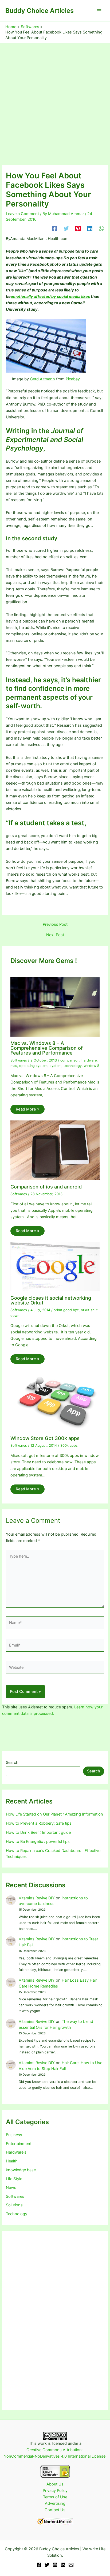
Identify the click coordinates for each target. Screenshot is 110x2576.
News (11, 2188)
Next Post (55, 935)
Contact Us (55, 2510)
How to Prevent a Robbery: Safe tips (39, 1823)
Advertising (55, 2503)
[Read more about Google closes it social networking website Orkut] (55, 1267)
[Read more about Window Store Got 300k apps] (55, 1401)
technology (73, 1066)
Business (14, 2135)
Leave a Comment (22, 214)
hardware (89, 1060)
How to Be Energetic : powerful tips (38, 1842)
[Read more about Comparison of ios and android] (55, 1150)
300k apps (69, 1446)
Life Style (14, 2179)
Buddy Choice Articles (40, 11)
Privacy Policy (55, 2491)
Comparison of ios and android (46, 1187)
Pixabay (73, 379)
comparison (70, 1060)
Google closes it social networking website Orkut (51, 1300)
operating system (33, 1066)
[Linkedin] (90, 228)
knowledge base (21, 2170)
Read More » (27, 1109)
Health (12, 2161)
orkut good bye (66, 1310)
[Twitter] (66, 228)
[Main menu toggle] (99, 11)
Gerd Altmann (42, 379)
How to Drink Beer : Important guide (38, 1832)
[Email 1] (71, 2565)
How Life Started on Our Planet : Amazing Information (54, 1814)
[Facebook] (54, 228)
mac (14, 1066)
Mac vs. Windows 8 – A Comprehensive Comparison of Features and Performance (47, 1048)
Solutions (14, 2205)
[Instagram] (55, 2565)
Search (12, 1763)
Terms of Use (55, 2497)
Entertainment (19, 2144)
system (56, 1066)
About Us (55, 2484)
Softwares (19, 1060)
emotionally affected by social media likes (50, 297)
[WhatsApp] (101, 228)
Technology (17, 2214)
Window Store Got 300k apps (45, 1438)
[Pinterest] (78, 228)
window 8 (92, 1066)
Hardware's (16, 2152)
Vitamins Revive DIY (37, 1898)
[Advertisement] (55, 101)
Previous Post (55, 925)
